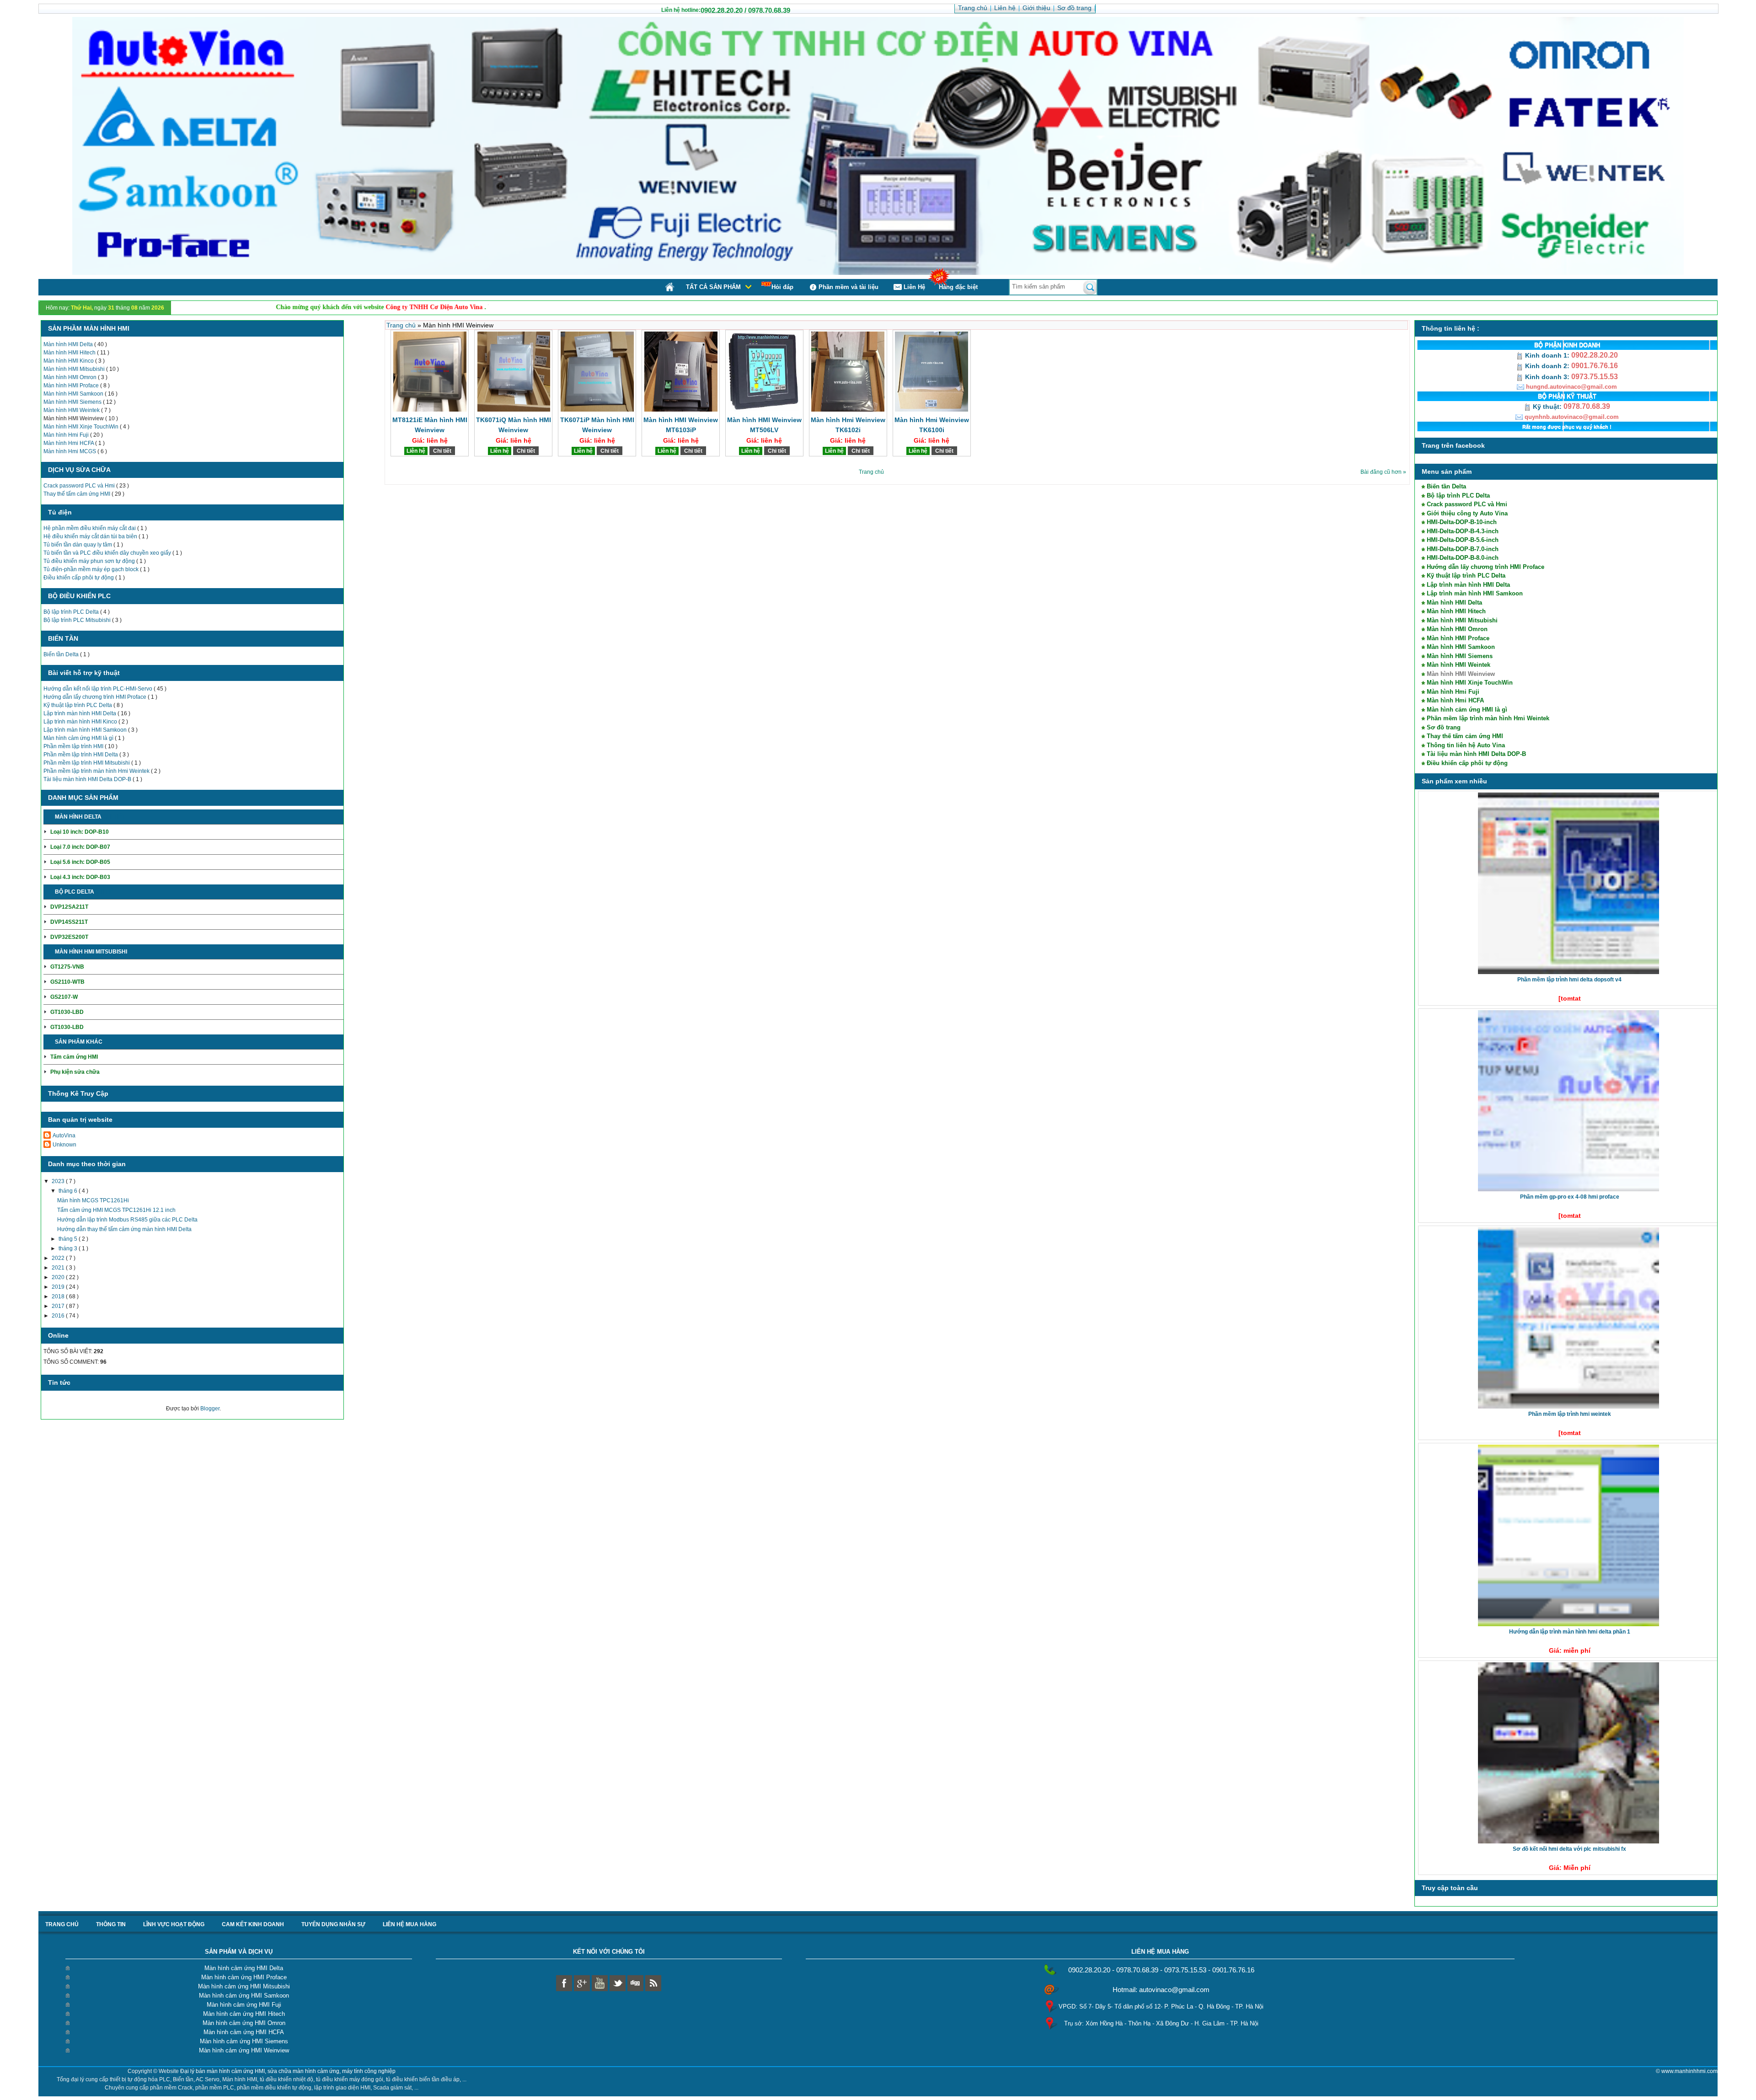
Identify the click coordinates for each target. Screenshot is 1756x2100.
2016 (59, 1316)
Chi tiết (114, 817)
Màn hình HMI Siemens (73, 402)
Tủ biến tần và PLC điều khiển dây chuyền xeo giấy (108, 553)
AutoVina (64, 1136)
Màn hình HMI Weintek (72, 410)
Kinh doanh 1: (1547, 355)
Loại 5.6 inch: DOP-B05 (80, 862)
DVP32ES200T (69, 937)
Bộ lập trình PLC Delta (72, 612)
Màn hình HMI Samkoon (74, 394)
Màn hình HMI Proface (72, 386)
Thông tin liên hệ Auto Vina (1466, 745)
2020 (59, 1277)
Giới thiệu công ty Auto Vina (1467, 513)
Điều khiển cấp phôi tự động (79, 578)
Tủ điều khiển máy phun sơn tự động (90, 561)
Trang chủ (402, 325)
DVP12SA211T (69, 907)
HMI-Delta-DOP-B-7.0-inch (1463, 549)
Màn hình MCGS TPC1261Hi (93, 1200)
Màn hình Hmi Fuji (67, 435)
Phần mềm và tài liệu (849, 287)
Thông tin (111, 1924)
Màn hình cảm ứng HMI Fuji (244, 2005)
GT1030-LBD (67, 1012)
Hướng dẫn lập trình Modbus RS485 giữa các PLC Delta (127, 1220)
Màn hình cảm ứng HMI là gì (79, 738)
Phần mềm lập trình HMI (74, 746)
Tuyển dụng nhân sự (333, 1924)
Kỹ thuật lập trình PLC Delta (78, 705)
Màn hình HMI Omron (71, 377)
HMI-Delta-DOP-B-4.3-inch (1463, 531)
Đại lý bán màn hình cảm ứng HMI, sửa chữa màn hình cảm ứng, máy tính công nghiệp (288, 2071)
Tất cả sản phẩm (713, 287)
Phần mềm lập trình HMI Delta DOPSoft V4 (1569, 980)
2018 (59, 1296)
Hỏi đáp (782, 287)
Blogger (210, 1409)
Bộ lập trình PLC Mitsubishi (78, 620)
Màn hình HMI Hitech (70, 353)
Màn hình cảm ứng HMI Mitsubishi (244, 1986)
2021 (59, 1268)
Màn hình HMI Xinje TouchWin (82, 427)
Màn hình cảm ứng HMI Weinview (244, 2050)
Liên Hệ (914, 287)
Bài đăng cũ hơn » (1383, 472)
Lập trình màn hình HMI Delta (80, 713)
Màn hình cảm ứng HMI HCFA (244, 2032)
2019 (59, 1287)
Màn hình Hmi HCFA (69, 443)
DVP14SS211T (69, 922)
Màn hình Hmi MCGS (70, 451)
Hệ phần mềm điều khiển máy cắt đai (90, 528)
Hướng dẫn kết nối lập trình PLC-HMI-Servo (99, 689)
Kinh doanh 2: (1547, 366)
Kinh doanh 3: (1547, 377)
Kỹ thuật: (1547, 407)
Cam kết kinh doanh (253, 1924)
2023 (59, 1181)
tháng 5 (69, 1239)
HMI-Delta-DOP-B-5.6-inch (1463, 540)
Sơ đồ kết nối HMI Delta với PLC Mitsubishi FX (1569, 1849)
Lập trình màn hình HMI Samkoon (86, 730)
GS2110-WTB (67, 982)
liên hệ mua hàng (410, 1924)
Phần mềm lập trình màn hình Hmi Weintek (97, 771)
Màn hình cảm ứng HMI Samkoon (244, 1996)
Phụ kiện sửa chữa (75, 1072)
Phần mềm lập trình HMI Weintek (1570, 1414)
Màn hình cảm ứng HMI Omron (244, 2023)
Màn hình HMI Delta (69, 344)
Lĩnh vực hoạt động (174, 1924)
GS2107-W (64, 997)
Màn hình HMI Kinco (69, 361)
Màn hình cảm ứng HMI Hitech (244, 2014)
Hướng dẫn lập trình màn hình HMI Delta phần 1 (1570, 1632)
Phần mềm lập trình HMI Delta (81, 755)
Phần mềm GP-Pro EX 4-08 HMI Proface (1570, 1197)
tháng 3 (69, 1248)
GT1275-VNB (67, 967)
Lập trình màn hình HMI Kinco (81, 722)
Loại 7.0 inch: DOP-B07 (80, 847)
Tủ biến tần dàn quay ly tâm (78, 545)
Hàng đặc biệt (958, 287)
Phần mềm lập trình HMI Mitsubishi (87, 763)
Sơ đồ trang (1444, 727)
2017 (59, 1306)
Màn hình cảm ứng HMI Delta (244, 1968)
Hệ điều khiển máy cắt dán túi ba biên (91, 536)
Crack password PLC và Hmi (80, 486)
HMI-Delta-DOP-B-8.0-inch (1463, 558)
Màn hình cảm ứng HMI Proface (244, 1977)
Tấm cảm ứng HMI (74, 1057)
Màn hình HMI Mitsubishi (75, 369)
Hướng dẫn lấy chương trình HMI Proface (96, 697)
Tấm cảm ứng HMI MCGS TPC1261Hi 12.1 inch (116, 1210)
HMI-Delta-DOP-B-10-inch (1462, 522)
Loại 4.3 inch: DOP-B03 (80, 877)
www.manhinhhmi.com (1689, 2071)
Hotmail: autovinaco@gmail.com (1161, 1990)
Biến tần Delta (62, 654)
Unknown (64, 1145)
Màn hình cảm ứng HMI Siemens (244, 2041)
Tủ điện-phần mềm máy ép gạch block (92, 569)
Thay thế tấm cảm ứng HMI (78, 494)
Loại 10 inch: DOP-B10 (80, 832)
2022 (59, 1258)
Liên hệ (416, 451)
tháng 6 (69, 1191)
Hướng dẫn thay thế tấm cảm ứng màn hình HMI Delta (124, 1229)
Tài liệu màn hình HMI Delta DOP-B (88, 779)
